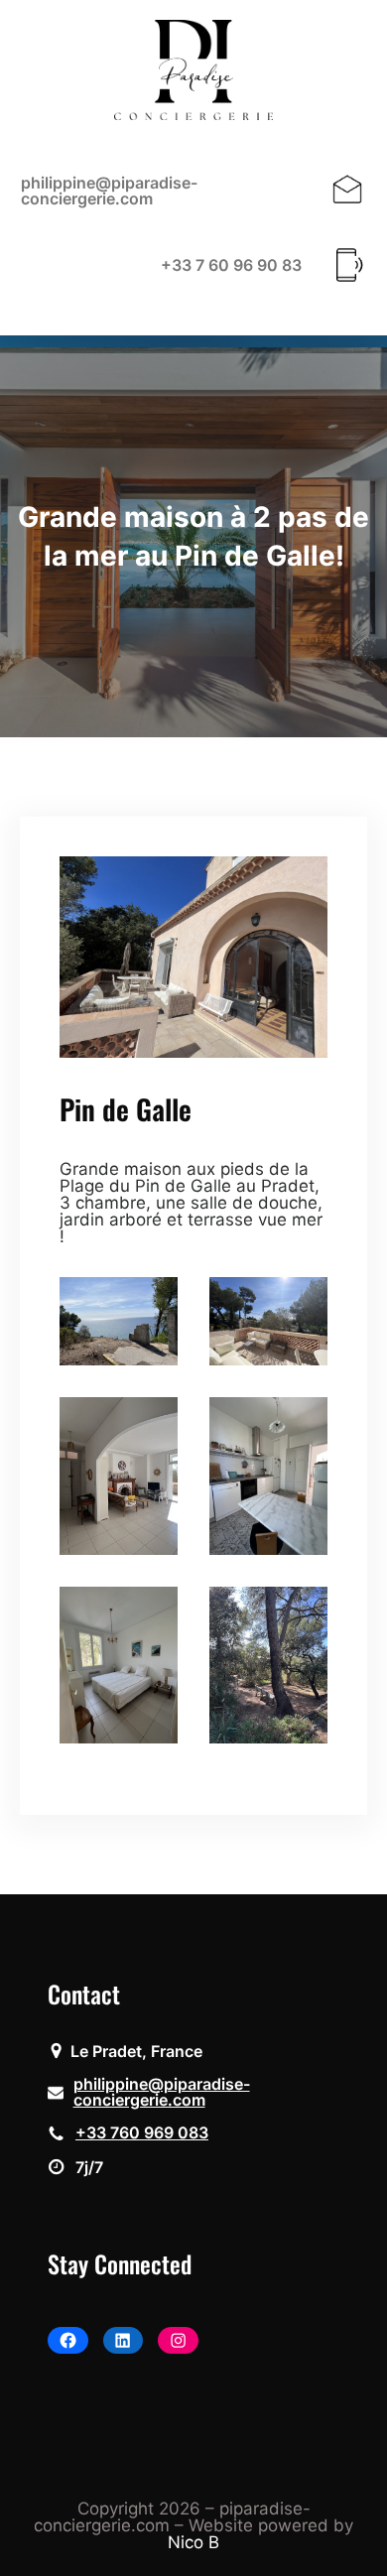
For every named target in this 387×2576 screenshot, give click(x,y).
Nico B (193, 2542)
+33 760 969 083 (142, 2132)
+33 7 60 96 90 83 (231, 265)
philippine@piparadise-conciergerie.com (109, 191)
